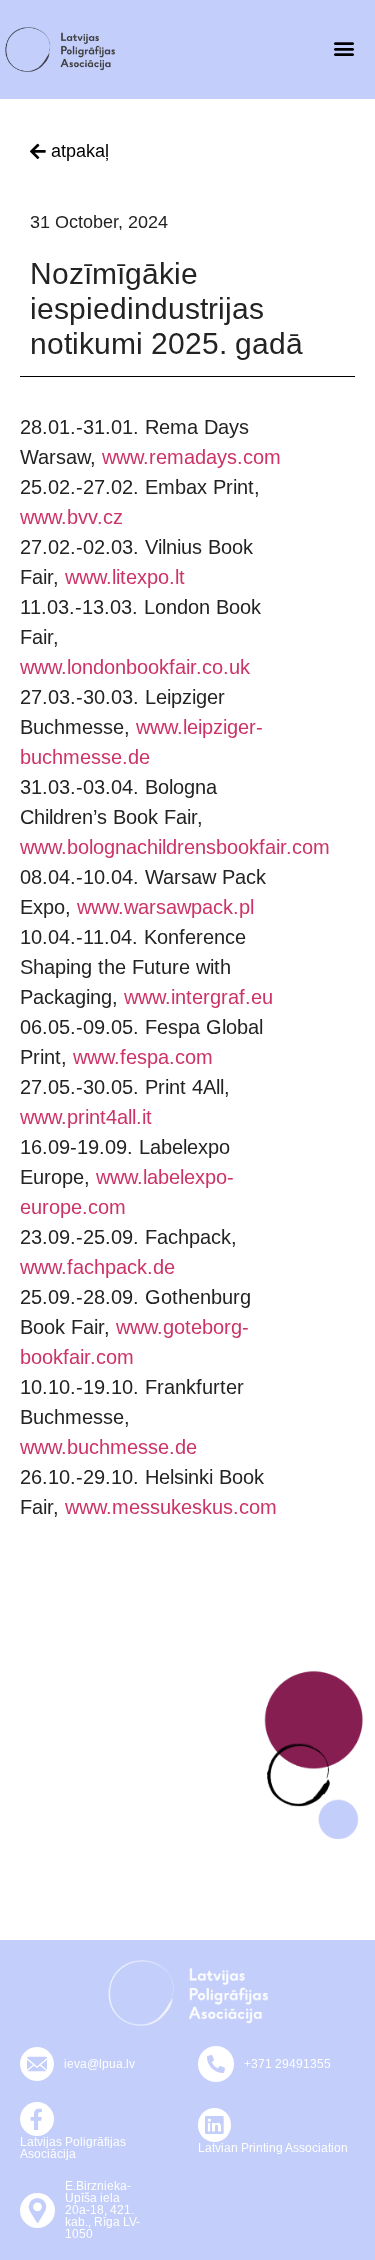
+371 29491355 (287, 2064)
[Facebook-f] (37, 2119)
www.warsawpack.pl (165, 907)
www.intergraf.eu (198, 997)
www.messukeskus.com (171, 1507)
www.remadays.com (191, 457)
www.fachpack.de (97, 1267)
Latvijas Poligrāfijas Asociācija (73, 2148)
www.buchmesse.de (108, 1447)
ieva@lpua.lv (99, 2064)
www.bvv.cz (71, 517)
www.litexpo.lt (125, 577)
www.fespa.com (143, 1057)
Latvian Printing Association (273, 2148)
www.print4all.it (86, 1117)
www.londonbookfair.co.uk (135, 667)
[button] (343, 47)
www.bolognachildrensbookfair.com (175, 847)
